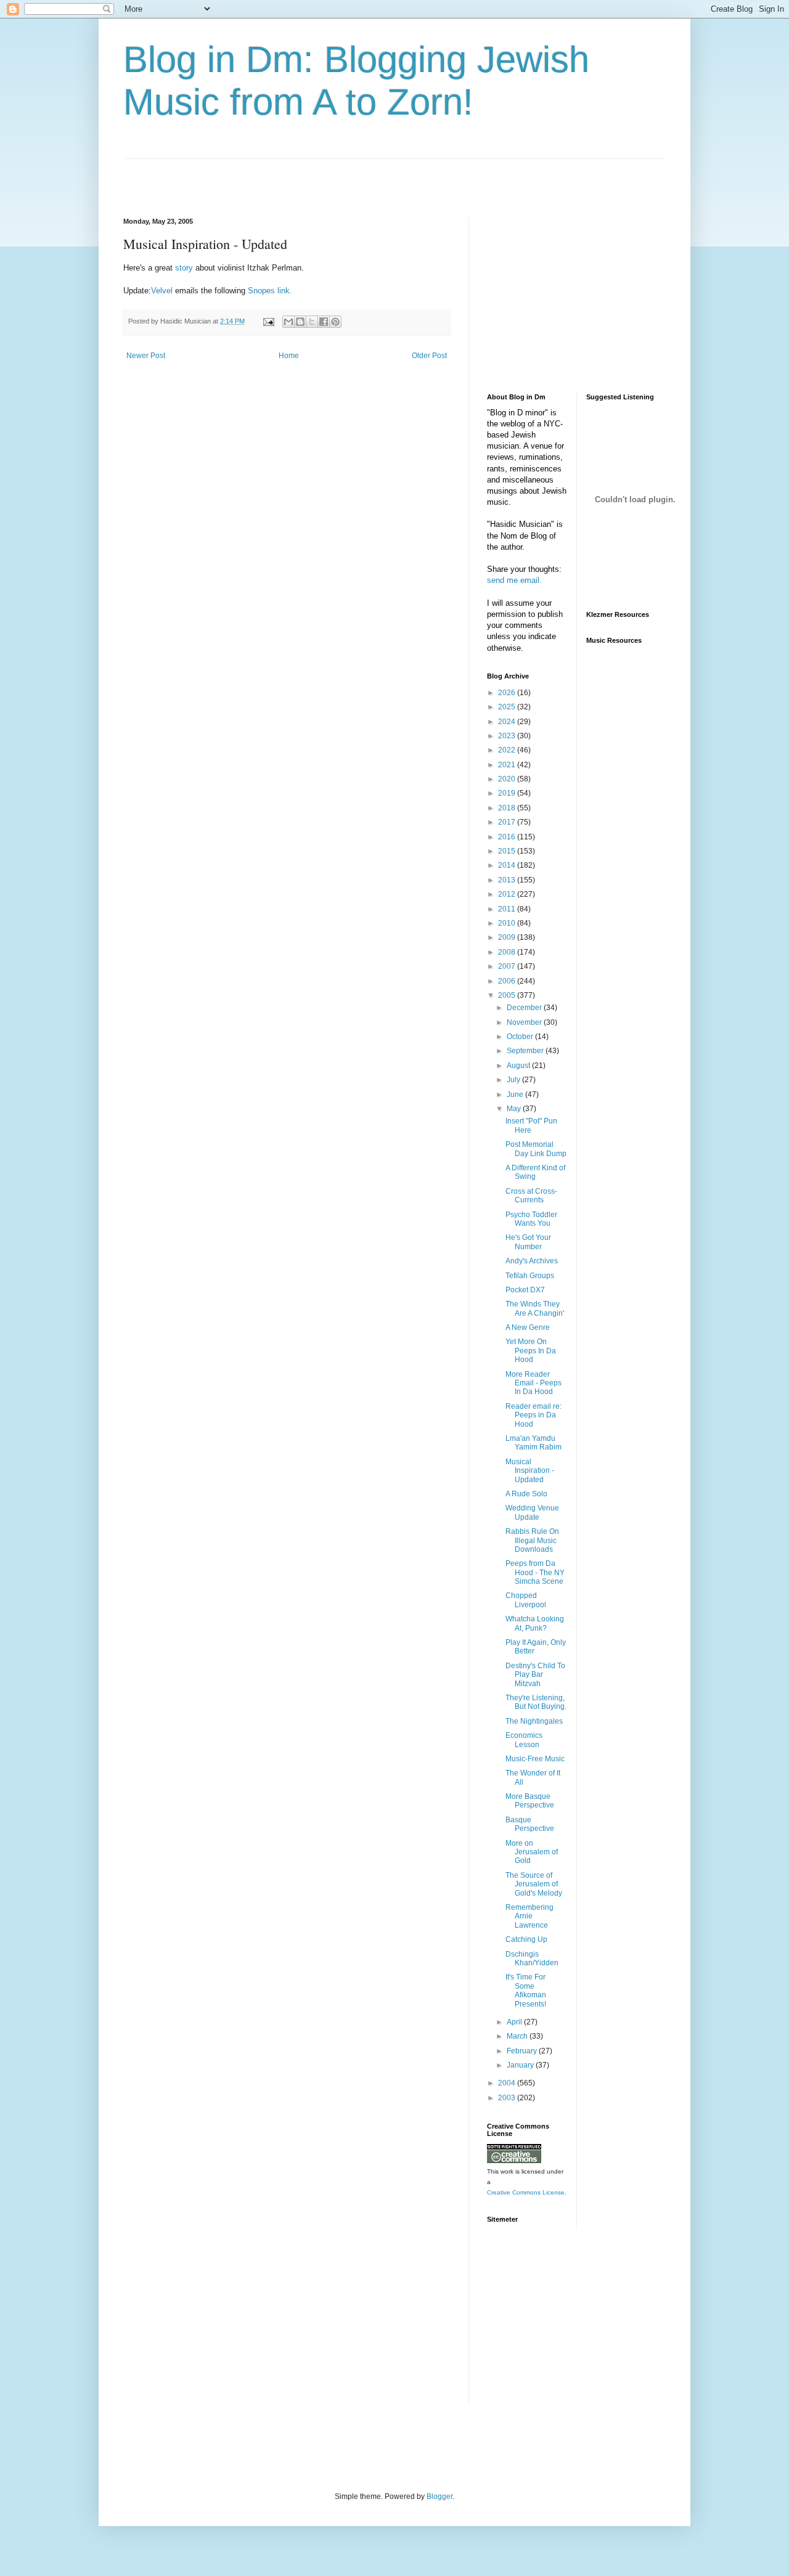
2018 (508, 808)
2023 (508, 736)
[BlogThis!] (300, 322)
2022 (508, 750)
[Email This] (288, 322)
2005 (508, 995)
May (515, 1109)
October (521, 1037)
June (516, 1094)
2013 (508, 880)
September (526, 1051)
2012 (508, 894)
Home (289, 356)
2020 (508, 779)
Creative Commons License (526, 2192)
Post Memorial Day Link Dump (536, 1149)
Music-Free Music (535, 1759)
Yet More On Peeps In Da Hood (531, 1351)
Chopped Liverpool (526, 1600)
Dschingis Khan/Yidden (532, 1958)
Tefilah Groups (530, 1276)
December (525, 1008)
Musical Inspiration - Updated (530, 1471)
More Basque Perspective (530, 1801)
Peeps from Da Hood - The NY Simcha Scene (535, 1572)
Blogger (439, 2497)
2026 (508, 693)
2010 (508, 923)
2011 (508, 909)
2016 (508, 837)
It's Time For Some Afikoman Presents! (526, 1990)
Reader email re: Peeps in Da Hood (533, 1415)
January (521, 2065)
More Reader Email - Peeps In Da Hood (533, 1383)
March (518, 2036)
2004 (508, 2083)
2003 (508, 2098)
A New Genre (528, 1327)
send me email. (514, 580)
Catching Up (526, 1939)
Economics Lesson (524, 1740)
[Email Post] (268, 321)
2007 (508, 966)
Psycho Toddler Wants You (531, 1219)
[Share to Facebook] (324, 322)
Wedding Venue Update (532, 1512)
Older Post (429, 356)
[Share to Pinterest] (335, 322)
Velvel (162, 291)
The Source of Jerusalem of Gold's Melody (534, 1884)
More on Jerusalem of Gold (532, 1852)
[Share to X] (312, 322)
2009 (508, 937)
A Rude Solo (526, 1494)
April (515, 2022)
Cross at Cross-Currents (531, 1196)
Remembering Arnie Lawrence (529, 1916)
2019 (508, 793)
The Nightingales (534, 1721)
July (514, 1080)
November (525, 1022)
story (184, 268)
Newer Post (146, 356)
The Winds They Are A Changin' (535, 1308)
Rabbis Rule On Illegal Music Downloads (532, 1540)
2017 (508, 822)
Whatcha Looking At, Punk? (535, 1623)
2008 (508, 952)
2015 (508, 851)
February (523, 2051)
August (519, 1066)
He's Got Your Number (528, 1242)
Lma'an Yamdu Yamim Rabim (533, 1443)
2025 (508, 707)
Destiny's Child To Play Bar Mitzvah (535, 1675)
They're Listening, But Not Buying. (536, 1702)
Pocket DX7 (525, 1290)
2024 (508, 722)
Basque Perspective (530, 1824)
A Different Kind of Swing (535, 1172)
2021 (508, 765)
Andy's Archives (532, 1261)
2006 (508, 981)
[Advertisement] (268, 177)
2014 (508, 865)
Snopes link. (270, 291)
